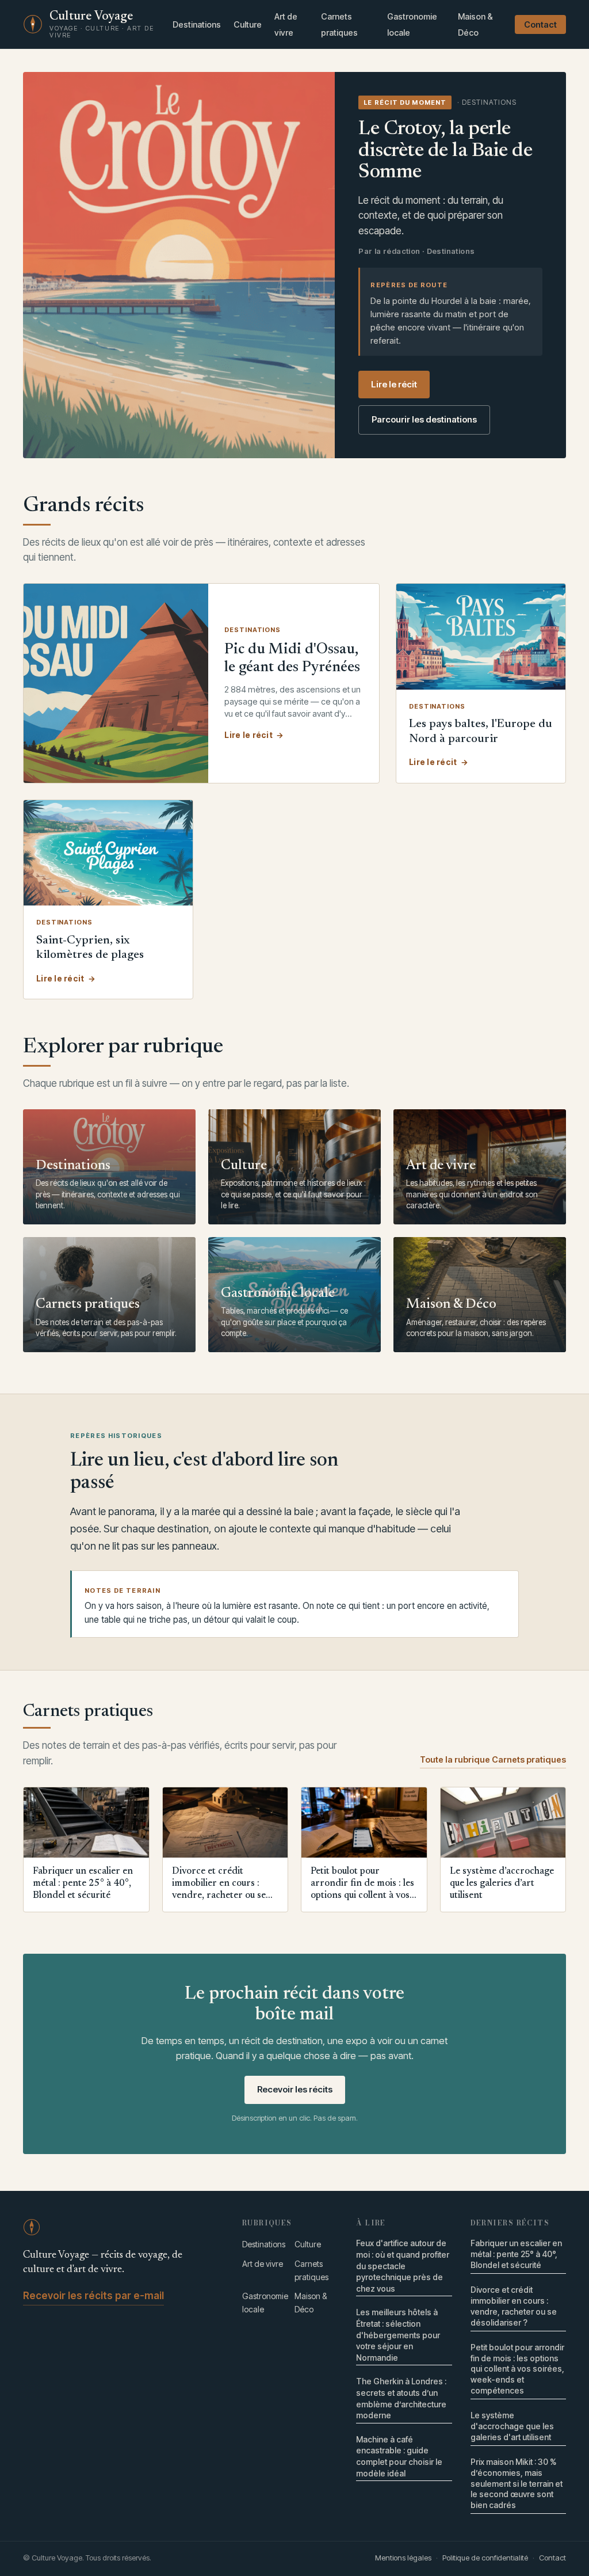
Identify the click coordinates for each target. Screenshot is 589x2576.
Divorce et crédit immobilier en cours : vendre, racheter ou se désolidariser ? (514, 2306)
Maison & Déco (475, 24)
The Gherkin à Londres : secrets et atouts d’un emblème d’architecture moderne (401, 2398)
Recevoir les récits (295, 2089)
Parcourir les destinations (424, 419)
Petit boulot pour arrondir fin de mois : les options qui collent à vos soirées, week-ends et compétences (517, 2369)
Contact (540, 24)
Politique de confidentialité (485, 2558)
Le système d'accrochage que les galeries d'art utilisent (512, 2426)
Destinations (197, 24)
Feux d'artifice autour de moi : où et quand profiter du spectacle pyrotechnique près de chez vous (403, 2265)
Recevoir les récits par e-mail (93, 2296)
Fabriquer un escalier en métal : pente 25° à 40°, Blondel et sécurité (516, 2254)
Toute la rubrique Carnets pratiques (493, 1759)
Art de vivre (286, 24)
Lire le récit (394, 384)
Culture (248, 24)
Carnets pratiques (339, 24)
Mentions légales (403, 2558)
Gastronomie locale (412, 24)
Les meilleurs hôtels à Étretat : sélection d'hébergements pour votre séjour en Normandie (398, 2335)
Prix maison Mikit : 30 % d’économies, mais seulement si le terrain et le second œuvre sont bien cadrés (517, 2484)
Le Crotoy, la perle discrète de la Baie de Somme (445, 151)
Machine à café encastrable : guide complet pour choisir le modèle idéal (399, 2456)
